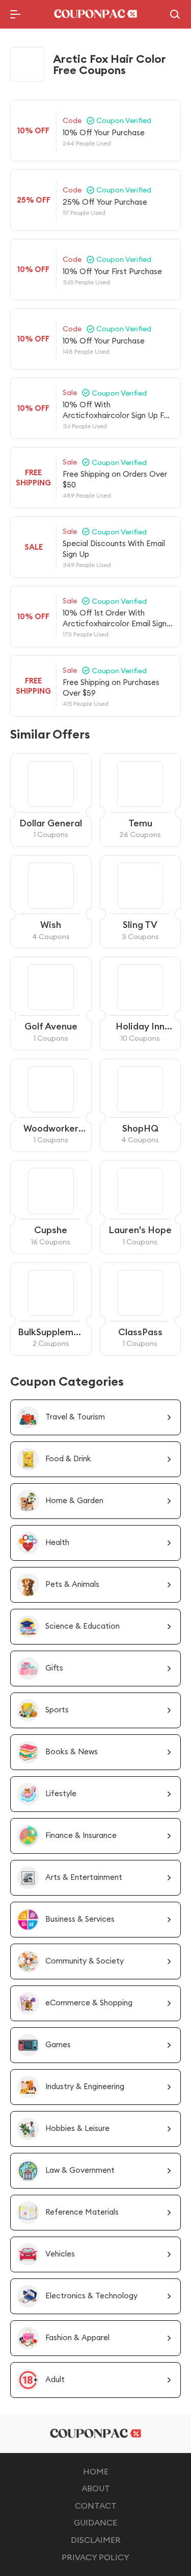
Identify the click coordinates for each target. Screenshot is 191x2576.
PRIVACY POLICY (95, 2557)
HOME (96, 2471)
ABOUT (96, 2488)
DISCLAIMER (96, 2540)
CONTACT (96, 2506)
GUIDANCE (95, 2522)
